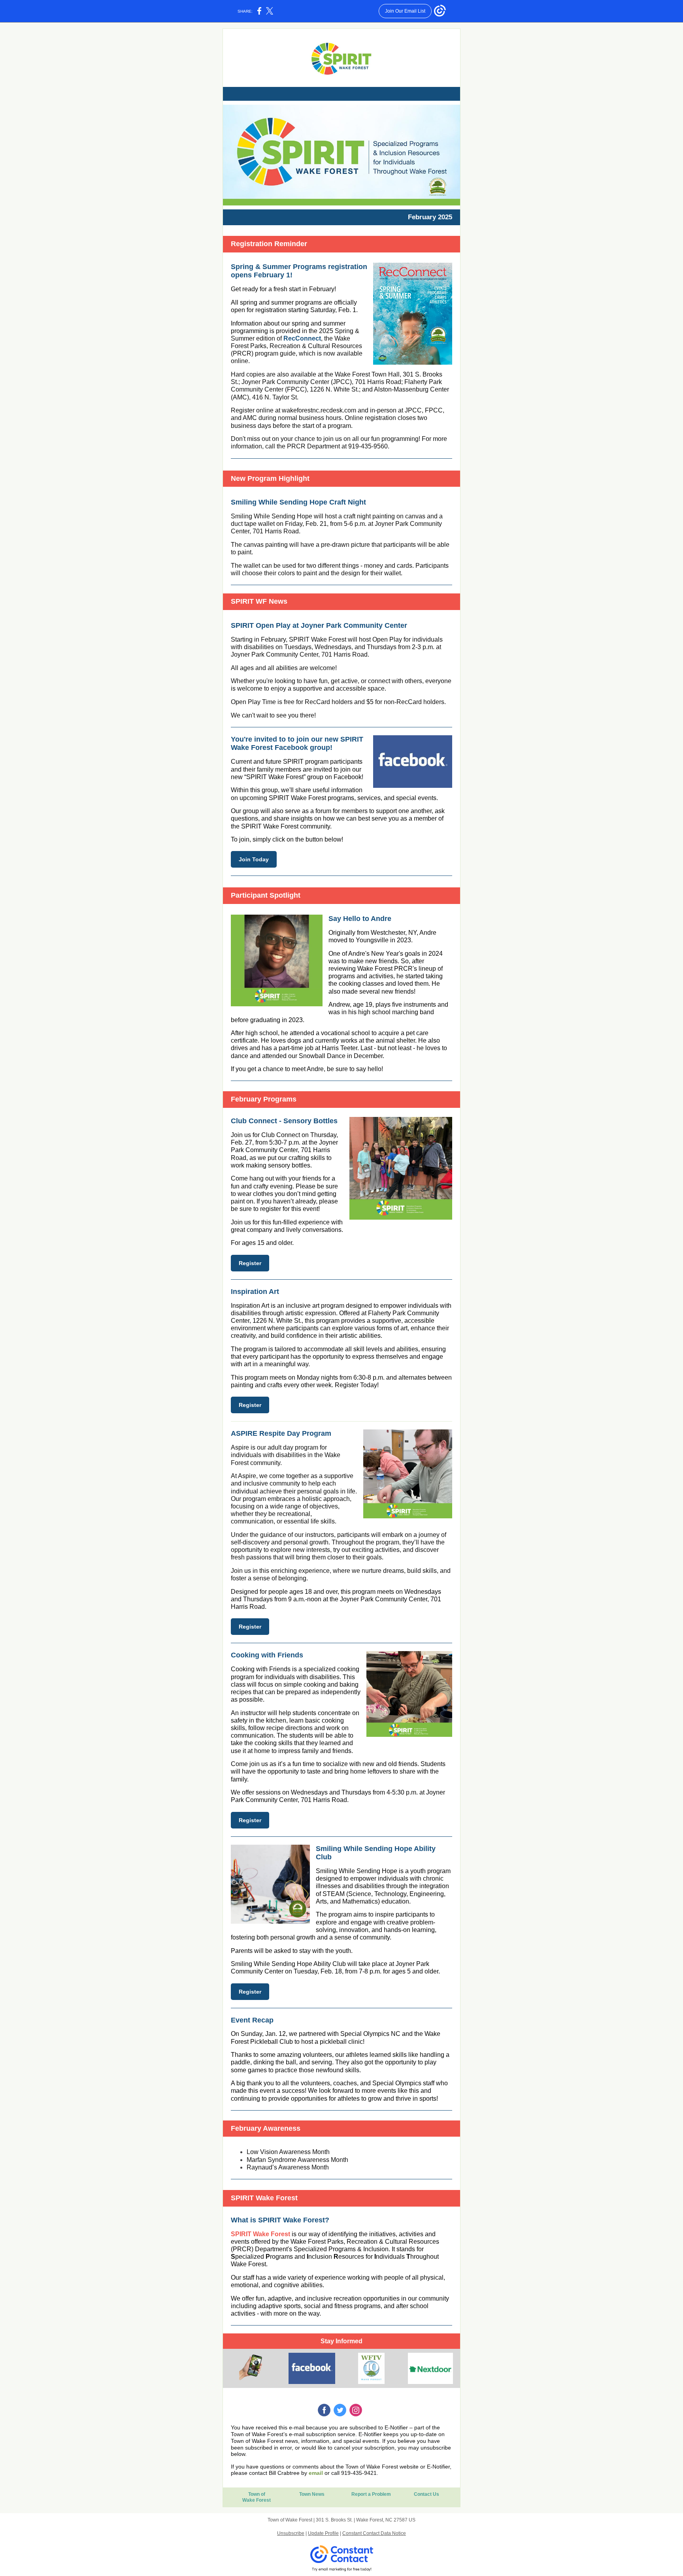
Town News (312, 2494)
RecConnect (302, 338)
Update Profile (323, 2533)
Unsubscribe (291, 2533)
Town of (257, 2494)
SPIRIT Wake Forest (260, 2234)
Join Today (254, 859)
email (316, 2473)
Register (250, 1263)
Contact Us (426, 2494)
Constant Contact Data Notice (374, 2533)
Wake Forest (257, 2500)
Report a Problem (371, 2494)
